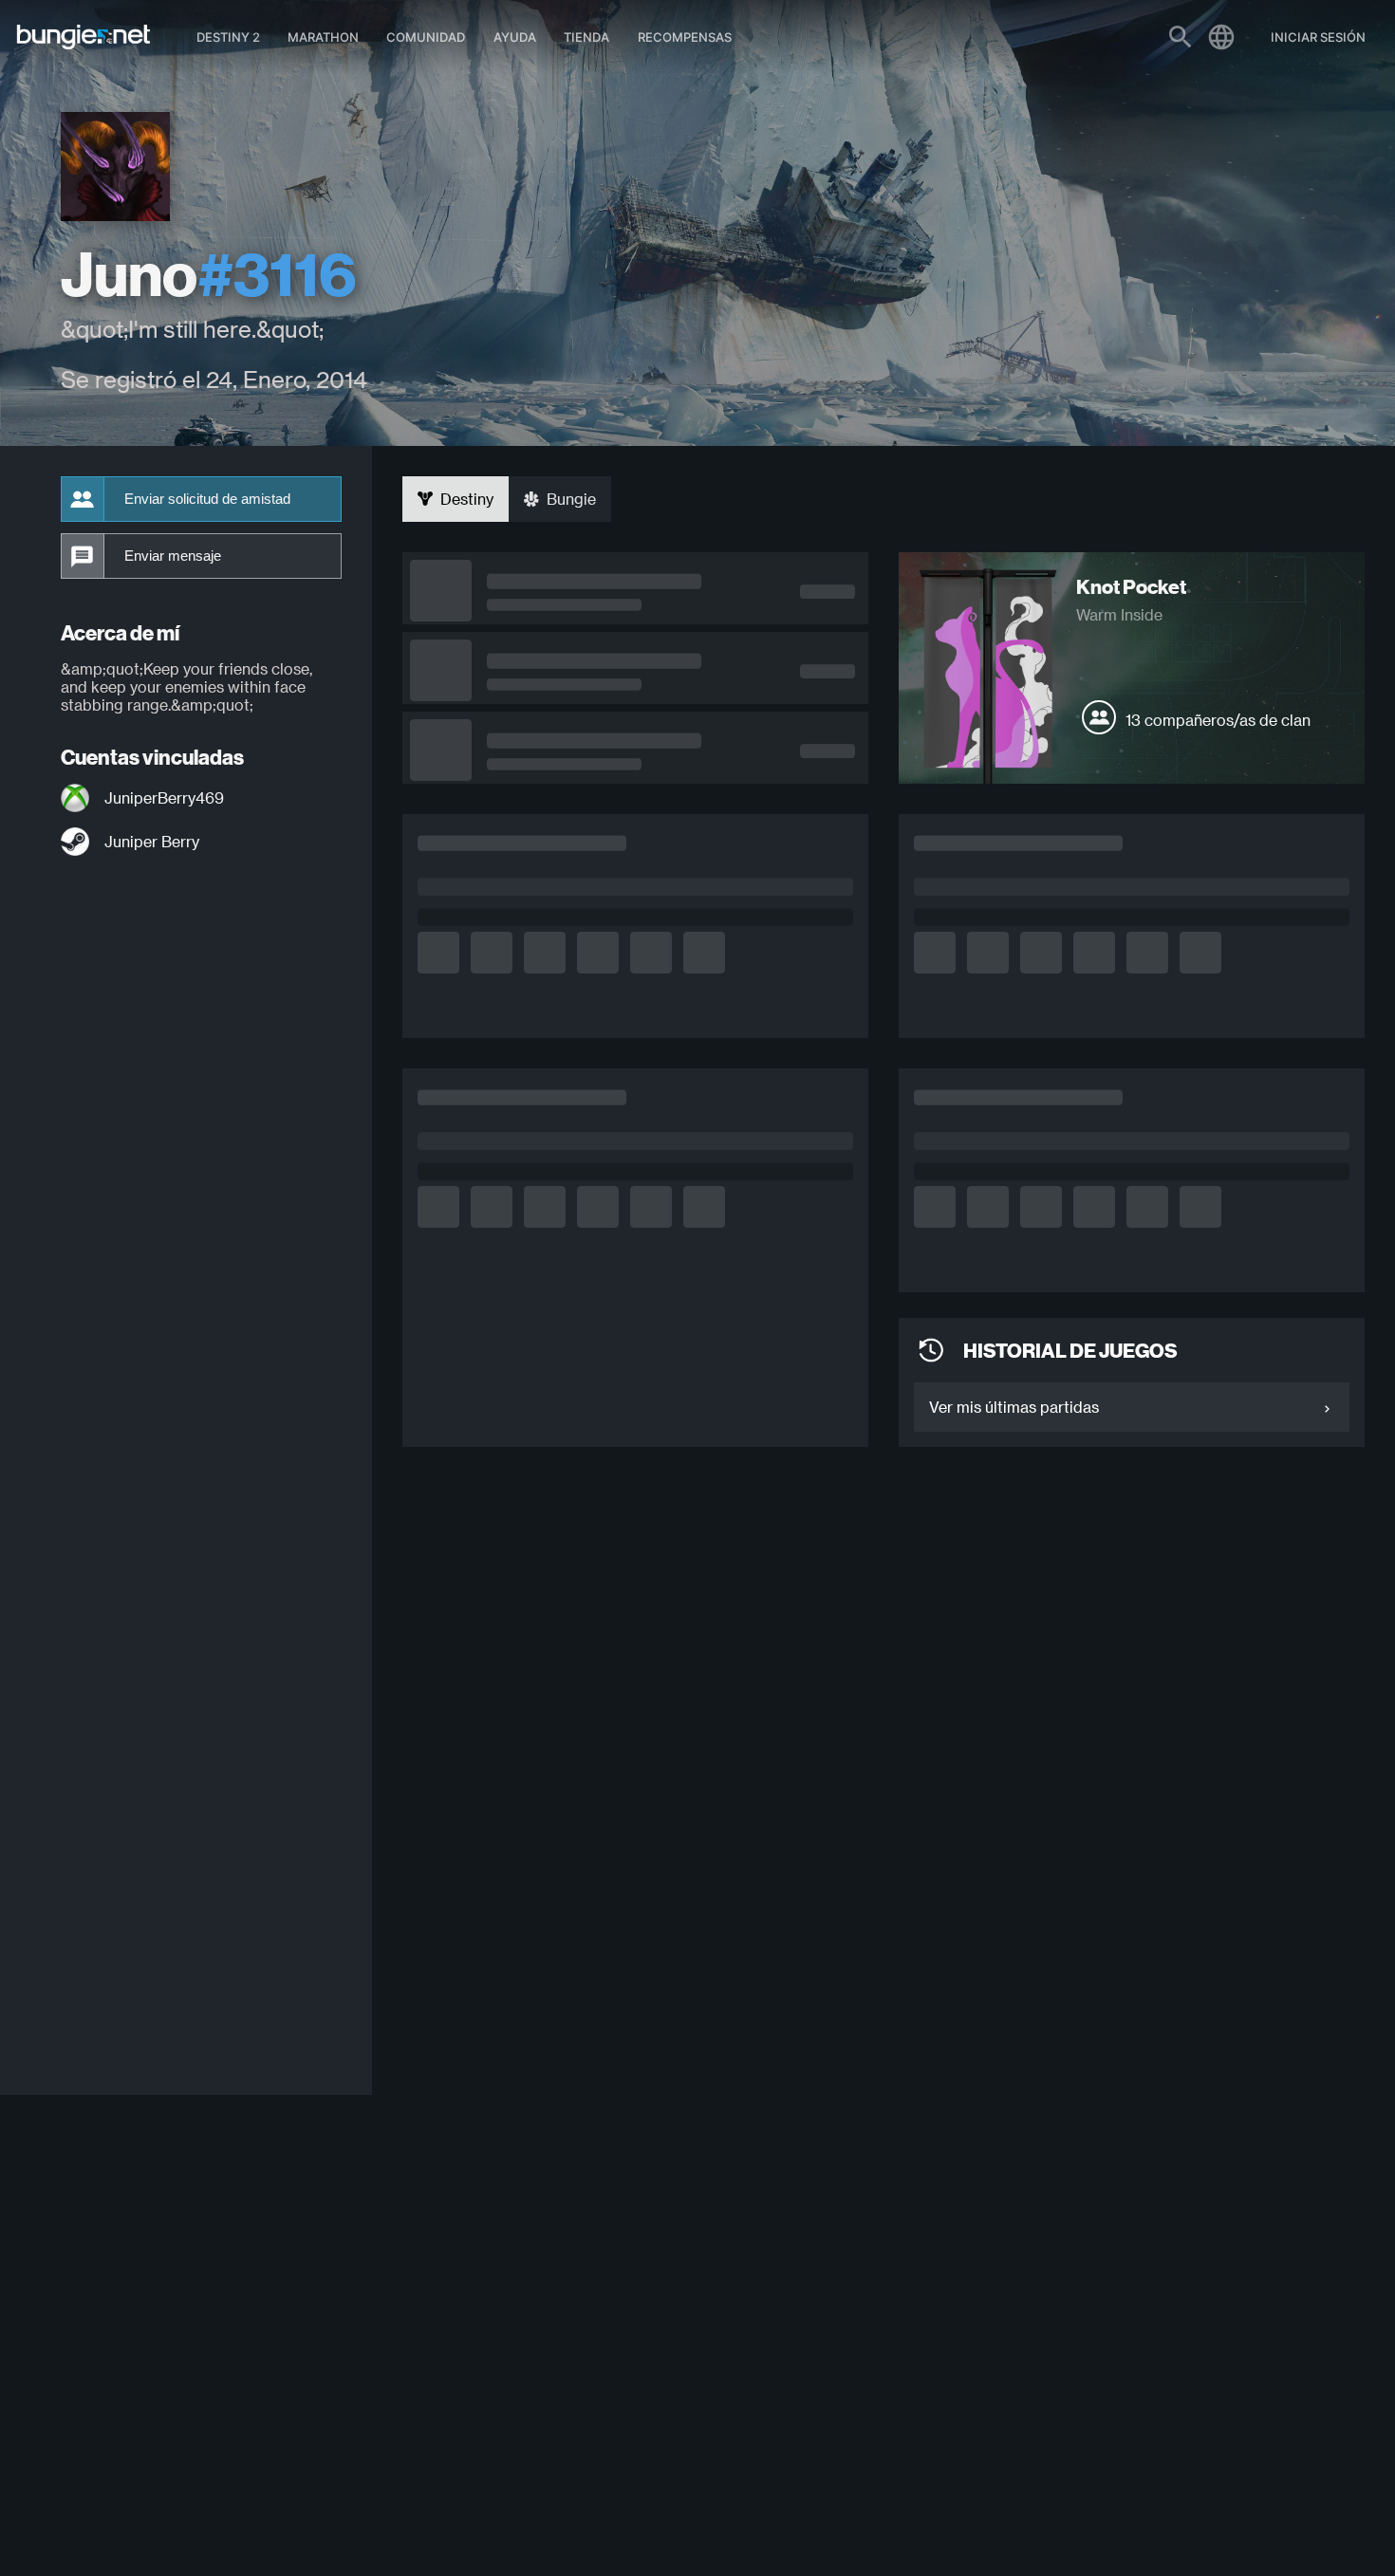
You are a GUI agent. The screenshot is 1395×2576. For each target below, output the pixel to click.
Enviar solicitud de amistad (207, 499)
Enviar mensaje (173, 556)
